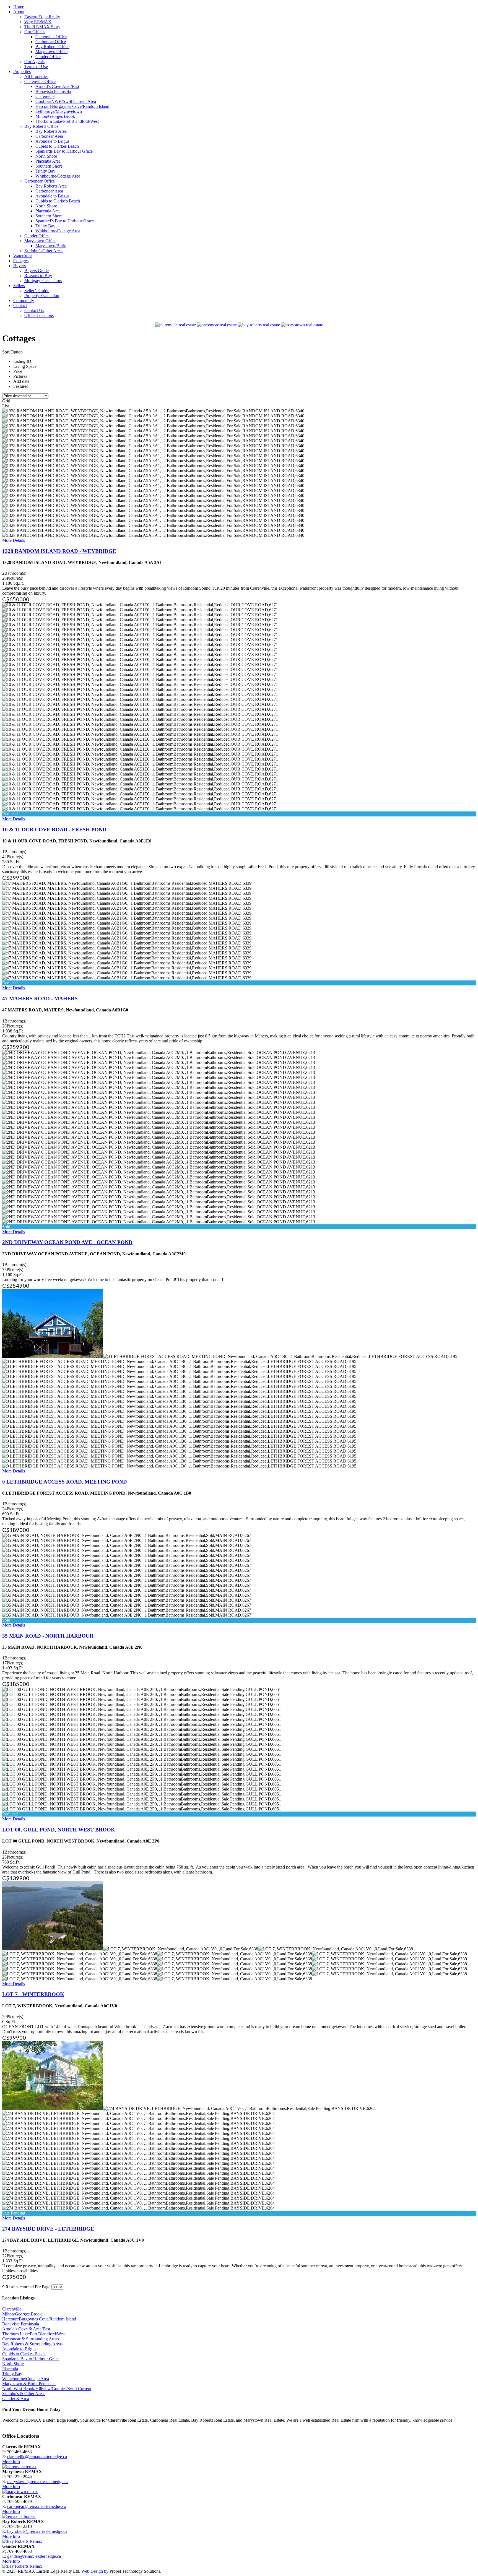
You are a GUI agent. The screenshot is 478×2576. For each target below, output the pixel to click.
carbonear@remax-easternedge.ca (37, 2506)
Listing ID (22, 361)
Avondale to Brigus (19, 2349)
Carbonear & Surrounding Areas (31, 2339)
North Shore (13, 2364)
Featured (21, 386)
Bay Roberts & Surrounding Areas (32, 2344)
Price (18, 371)
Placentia (10, 2369)
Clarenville (12, 2309)
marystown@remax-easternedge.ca (38, 2482)
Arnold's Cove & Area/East (26, 2329)
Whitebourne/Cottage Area (26, 2379)
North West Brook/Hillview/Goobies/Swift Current (47, 2389)
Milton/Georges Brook (22, 2314)
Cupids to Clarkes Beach (24, 2354)
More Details (14, 540)
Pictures (20, 376)
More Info (11, 2462)
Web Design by (95, 2571)
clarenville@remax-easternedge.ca (37, 2457)
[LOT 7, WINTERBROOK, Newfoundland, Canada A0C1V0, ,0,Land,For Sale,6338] (53, 1916)
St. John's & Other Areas (24, 2394)
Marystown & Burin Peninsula (29, 2384)
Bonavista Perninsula (21, 2324)
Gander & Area (16, 2399)
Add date (21, 381)
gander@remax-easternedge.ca (34, 2556)
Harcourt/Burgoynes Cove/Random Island (39, 2319)
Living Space (25, 366)
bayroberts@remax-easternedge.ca (37, 2531)
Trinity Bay (12, 2374)
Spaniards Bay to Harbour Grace (31, 2359)
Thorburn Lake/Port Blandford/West (34, 2334)
